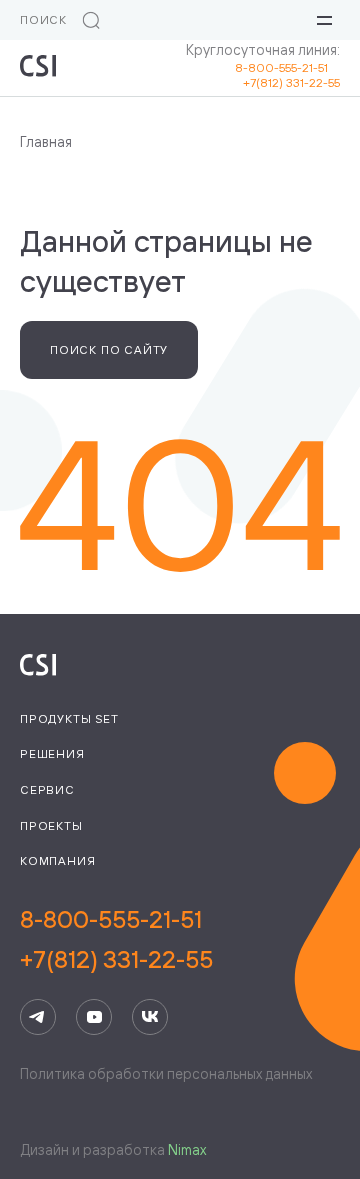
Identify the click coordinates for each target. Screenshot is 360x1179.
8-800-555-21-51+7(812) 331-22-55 (116, 939)
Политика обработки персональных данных (166, 1073)
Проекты (51, 825)
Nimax (187, 1149)
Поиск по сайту (109, 349)
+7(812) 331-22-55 (291, 82)
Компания (57, 860)
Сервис (47, 789)
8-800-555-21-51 (287, 67)
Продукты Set (69, 718)
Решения (52, 753)
